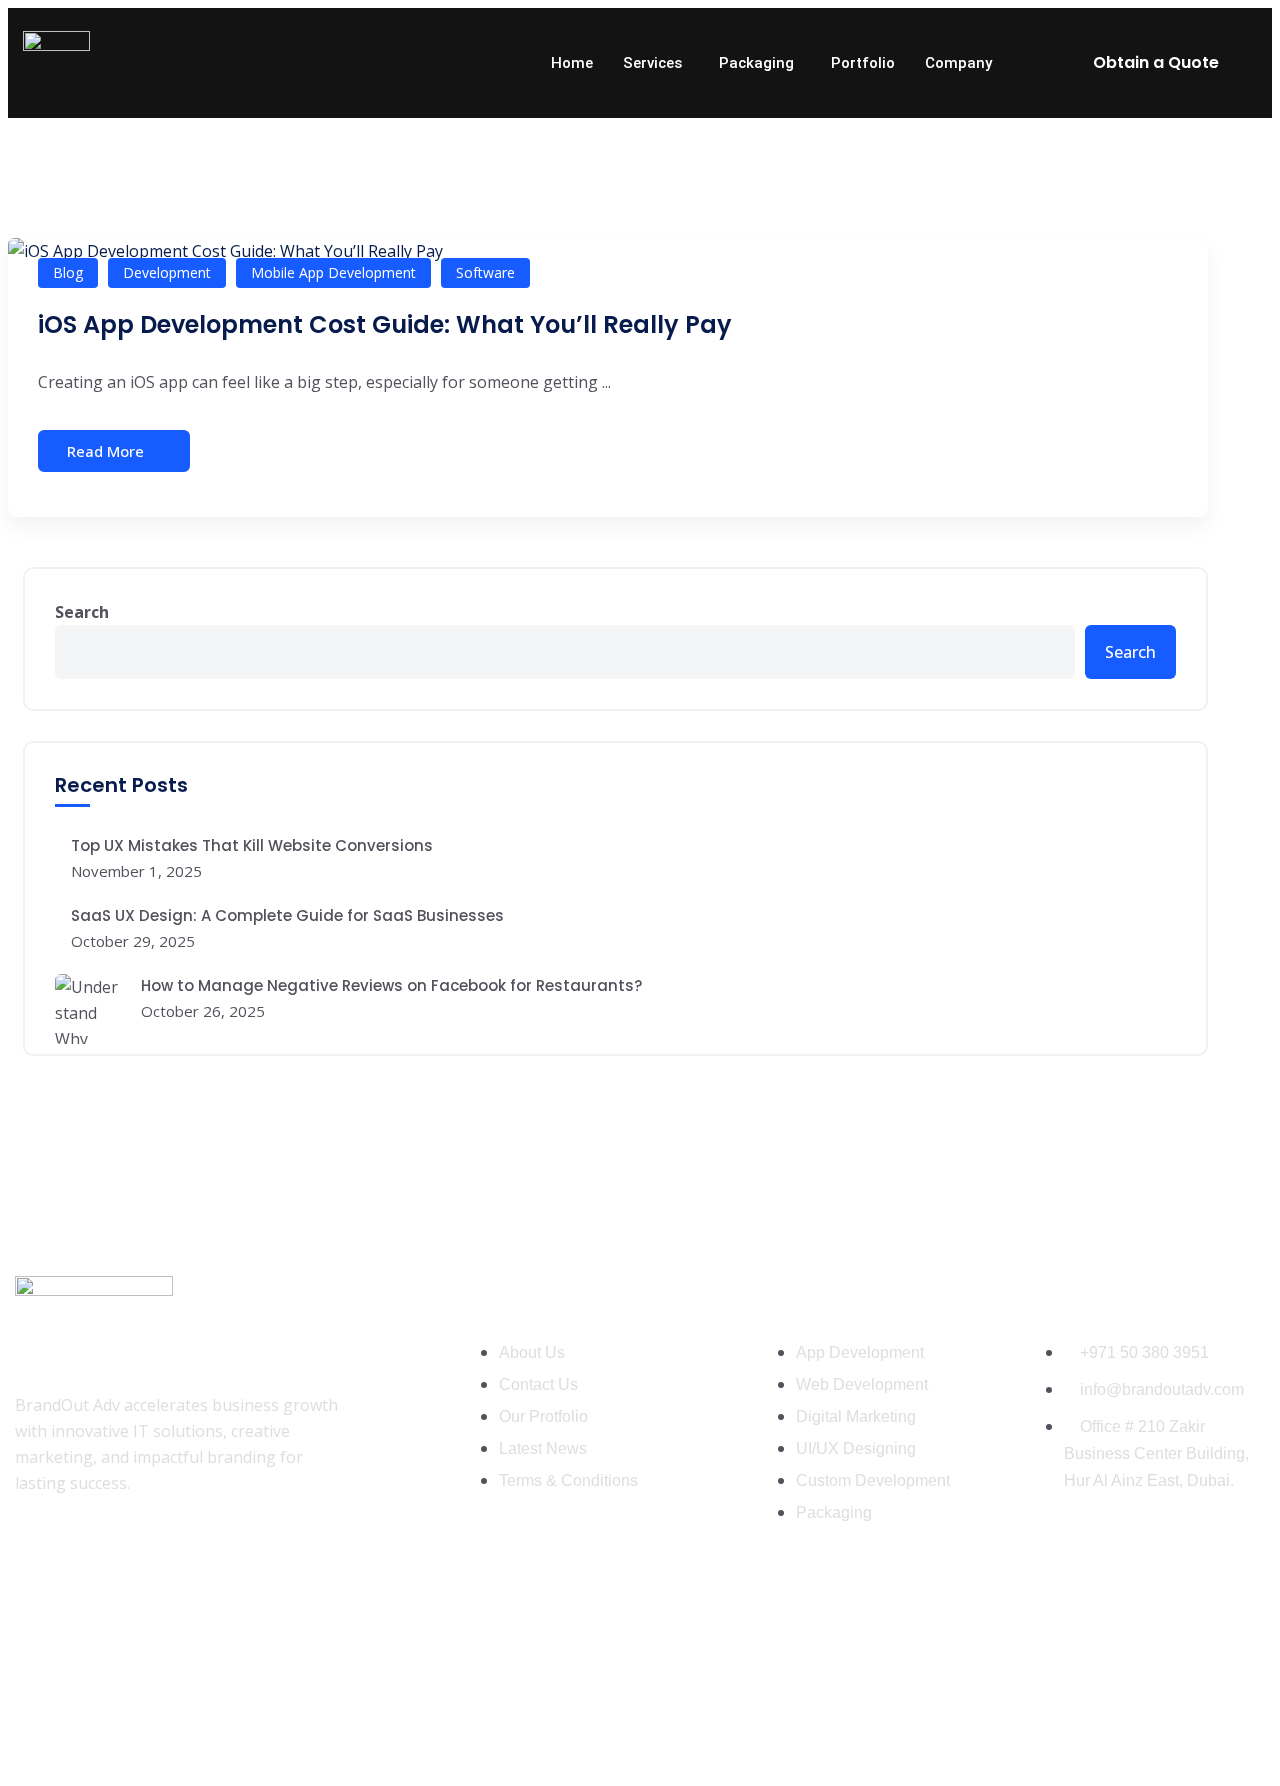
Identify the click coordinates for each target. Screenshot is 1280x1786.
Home (572, 63)
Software (485, 272)
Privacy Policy (1046, 1739)
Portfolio (863, 63)
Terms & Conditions (1195, 1739)
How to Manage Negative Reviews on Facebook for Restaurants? (391, 985)
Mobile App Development (333, 272)
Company (958, 63)
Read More (105, 451)
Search (82, 612)
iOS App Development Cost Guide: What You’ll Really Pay (385, 324)
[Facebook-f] (40, 1557)
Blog (68, 272)
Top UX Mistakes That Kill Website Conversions (252, 845)
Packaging (756, 63)
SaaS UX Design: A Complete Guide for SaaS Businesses (287, 915)
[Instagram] (104, 1557)
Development (167, 272)
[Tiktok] (168, 1557)
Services (652, 63)
